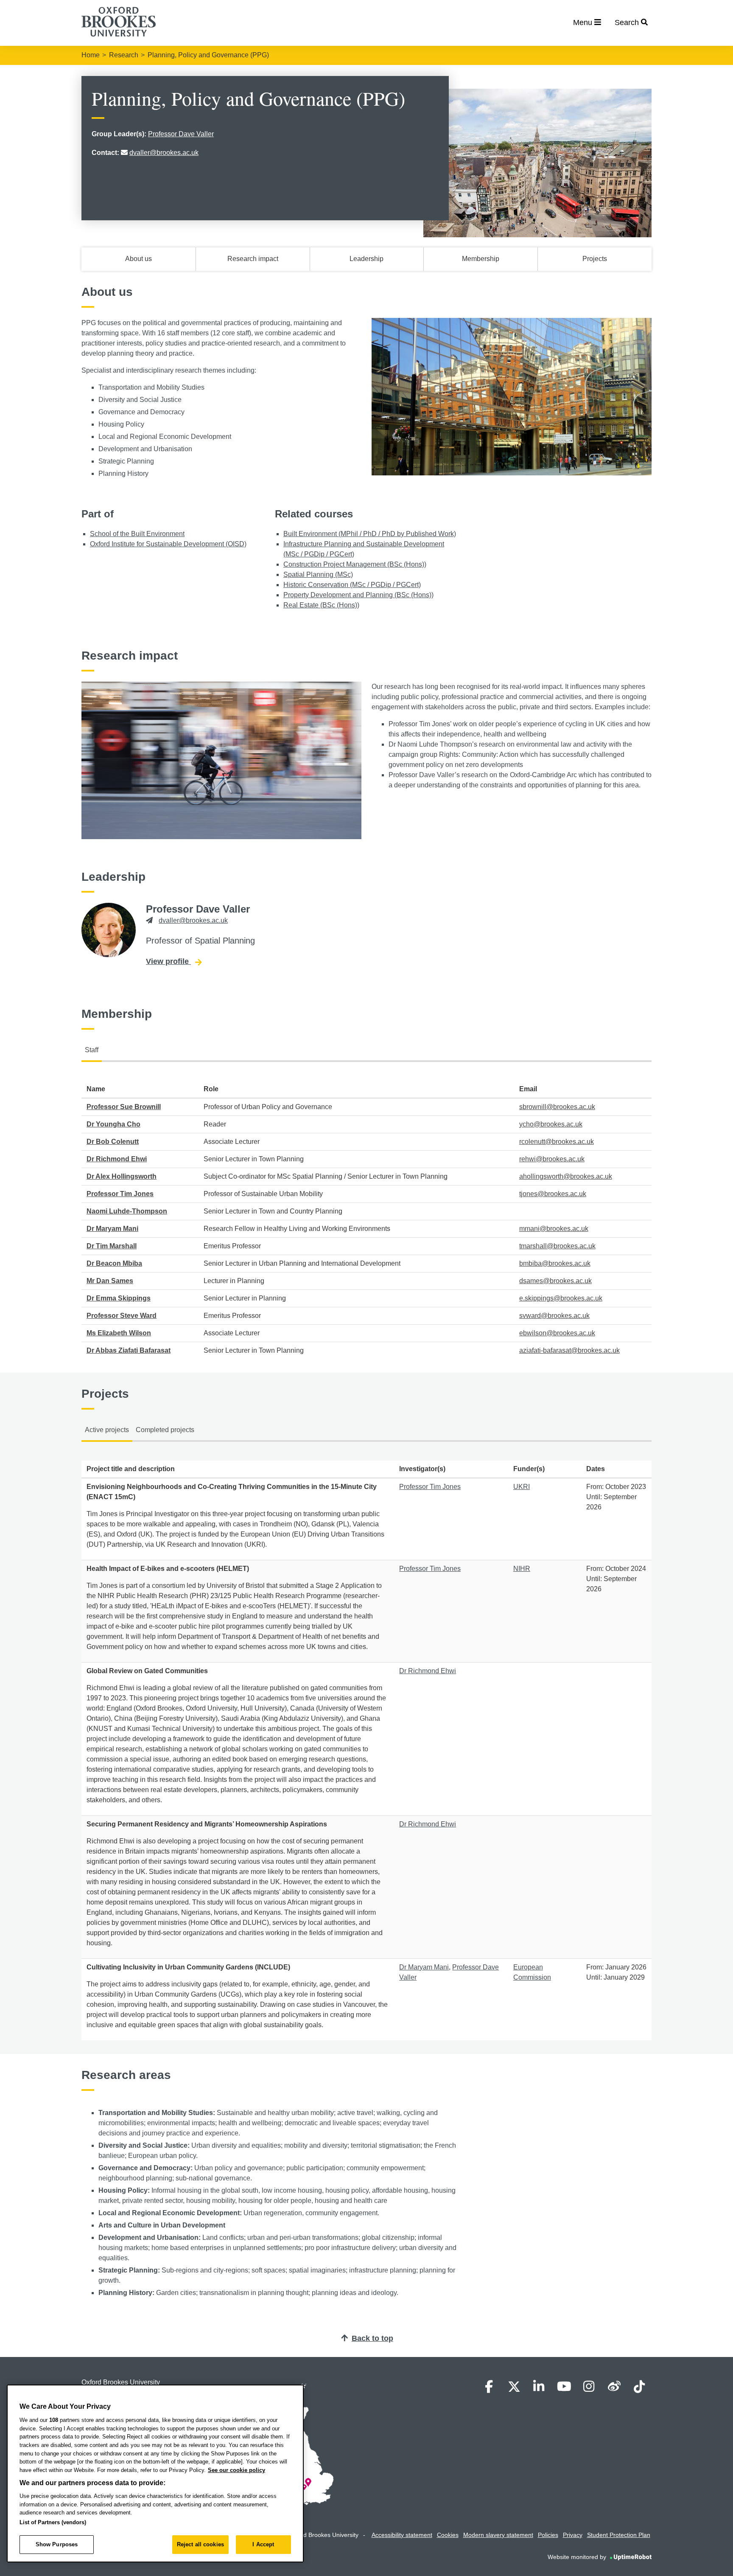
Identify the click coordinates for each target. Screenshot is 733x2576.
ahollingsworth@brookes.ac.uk (566, 1176)
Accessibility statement (402, 2535)
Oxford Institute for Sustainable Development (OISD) (168, 544)
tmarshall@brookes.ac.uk (557, 1246)
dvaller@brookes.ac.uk (164, 153)
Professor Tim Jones (120, 1194)
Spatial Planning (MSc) (318, 574)
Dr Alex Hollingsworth (122, 1176)
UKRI (522, 1487)
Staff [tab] (92, 1050)
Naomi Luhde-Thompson (127, 1211)
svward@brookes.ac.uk (554, 1316)
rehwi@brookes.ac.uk (552, 1159)
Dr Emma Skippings (119, 1298)
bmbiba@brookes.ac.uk (555, 1263)
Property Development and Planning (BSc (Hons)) (358, 595)
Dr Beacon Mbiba (114, 1263)
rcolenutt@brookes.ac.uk (557, 1142)
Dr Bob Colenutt (113, 1142)
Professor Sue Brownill (124, 1107)
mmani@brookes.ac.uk (554, 1229)
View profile (174, 961)
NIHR (522, 1569)
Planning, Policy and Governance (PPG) (208, 55)
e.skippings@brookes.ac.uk (561, 1298)
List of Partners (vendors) (53, 2522)
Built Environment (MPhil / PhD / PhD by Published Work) (370, 534)
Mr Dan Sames (110, 1281)
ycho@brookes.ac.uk (551, 1124)
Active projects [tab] (107, 1430)
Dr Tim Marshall (112, 1246)
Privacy (573, 2535)
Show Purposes (57, 2544)
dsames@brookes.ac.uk (555, 1281)
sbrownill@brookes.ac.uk (557, 1107)
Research (124, 55)
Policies (548, 2535)
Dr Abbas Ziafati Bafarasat (129, 1350)
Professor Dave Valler (181, 134)
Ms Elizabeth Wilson (119, 1333)
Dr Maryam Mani (112, 1229)
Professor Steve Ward (122, 1316)
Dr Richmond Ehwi (117, 1159)
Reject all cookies (200, 2544)
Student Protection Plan (619, 2535)
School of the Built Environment (137, 534)
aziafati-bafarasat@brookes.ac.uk (569, 1350)
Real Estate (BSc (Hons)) (321, 605)
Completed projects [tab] (165, 1430)
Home (91, 55)
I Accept (263, 2544)
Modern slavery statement (498, 2535)
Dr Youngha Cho (113, 1124)
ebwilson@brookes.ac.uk (557, 1333)
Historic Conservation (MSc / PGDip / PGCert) (352, 585)
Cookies (448, 2535)
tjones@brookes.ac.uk (553, 1194)
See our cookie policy (236, 2470)
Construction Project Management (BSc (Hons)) (355, 564)
